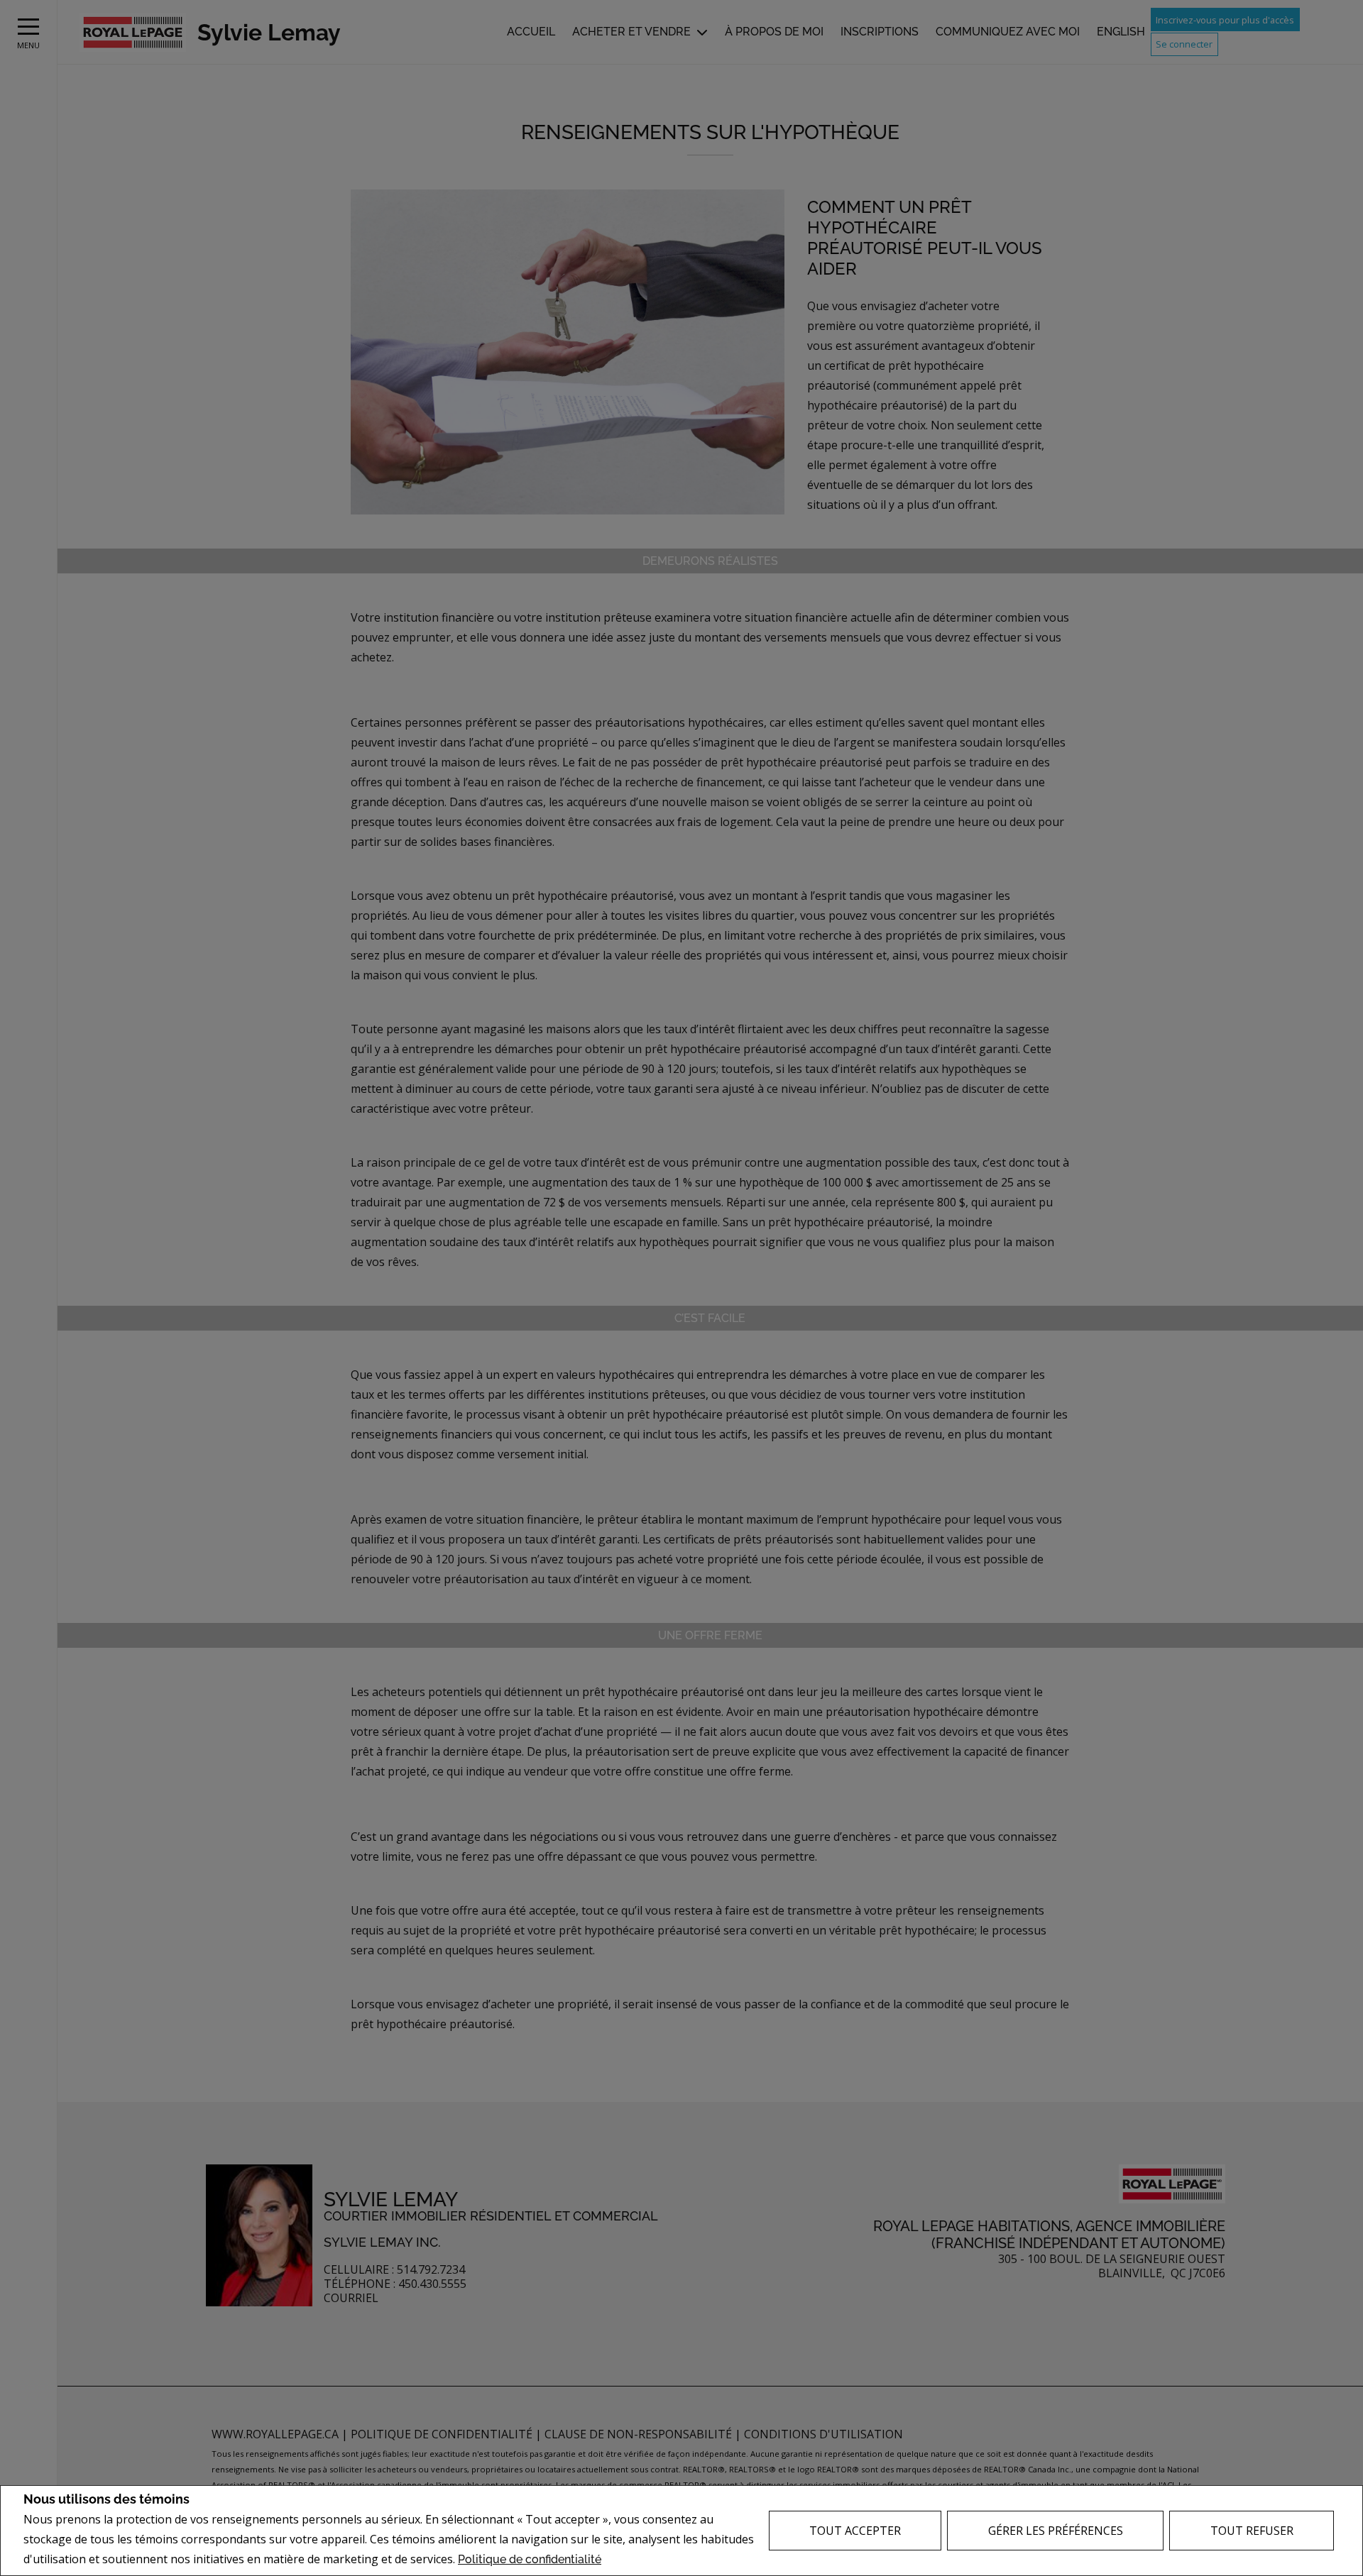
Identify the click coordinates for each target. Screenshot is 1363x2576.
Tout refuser (1252, 2531)
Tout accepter (855, 2531)
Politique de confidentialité (530, 2559)
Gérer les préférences (1056, 2531)
